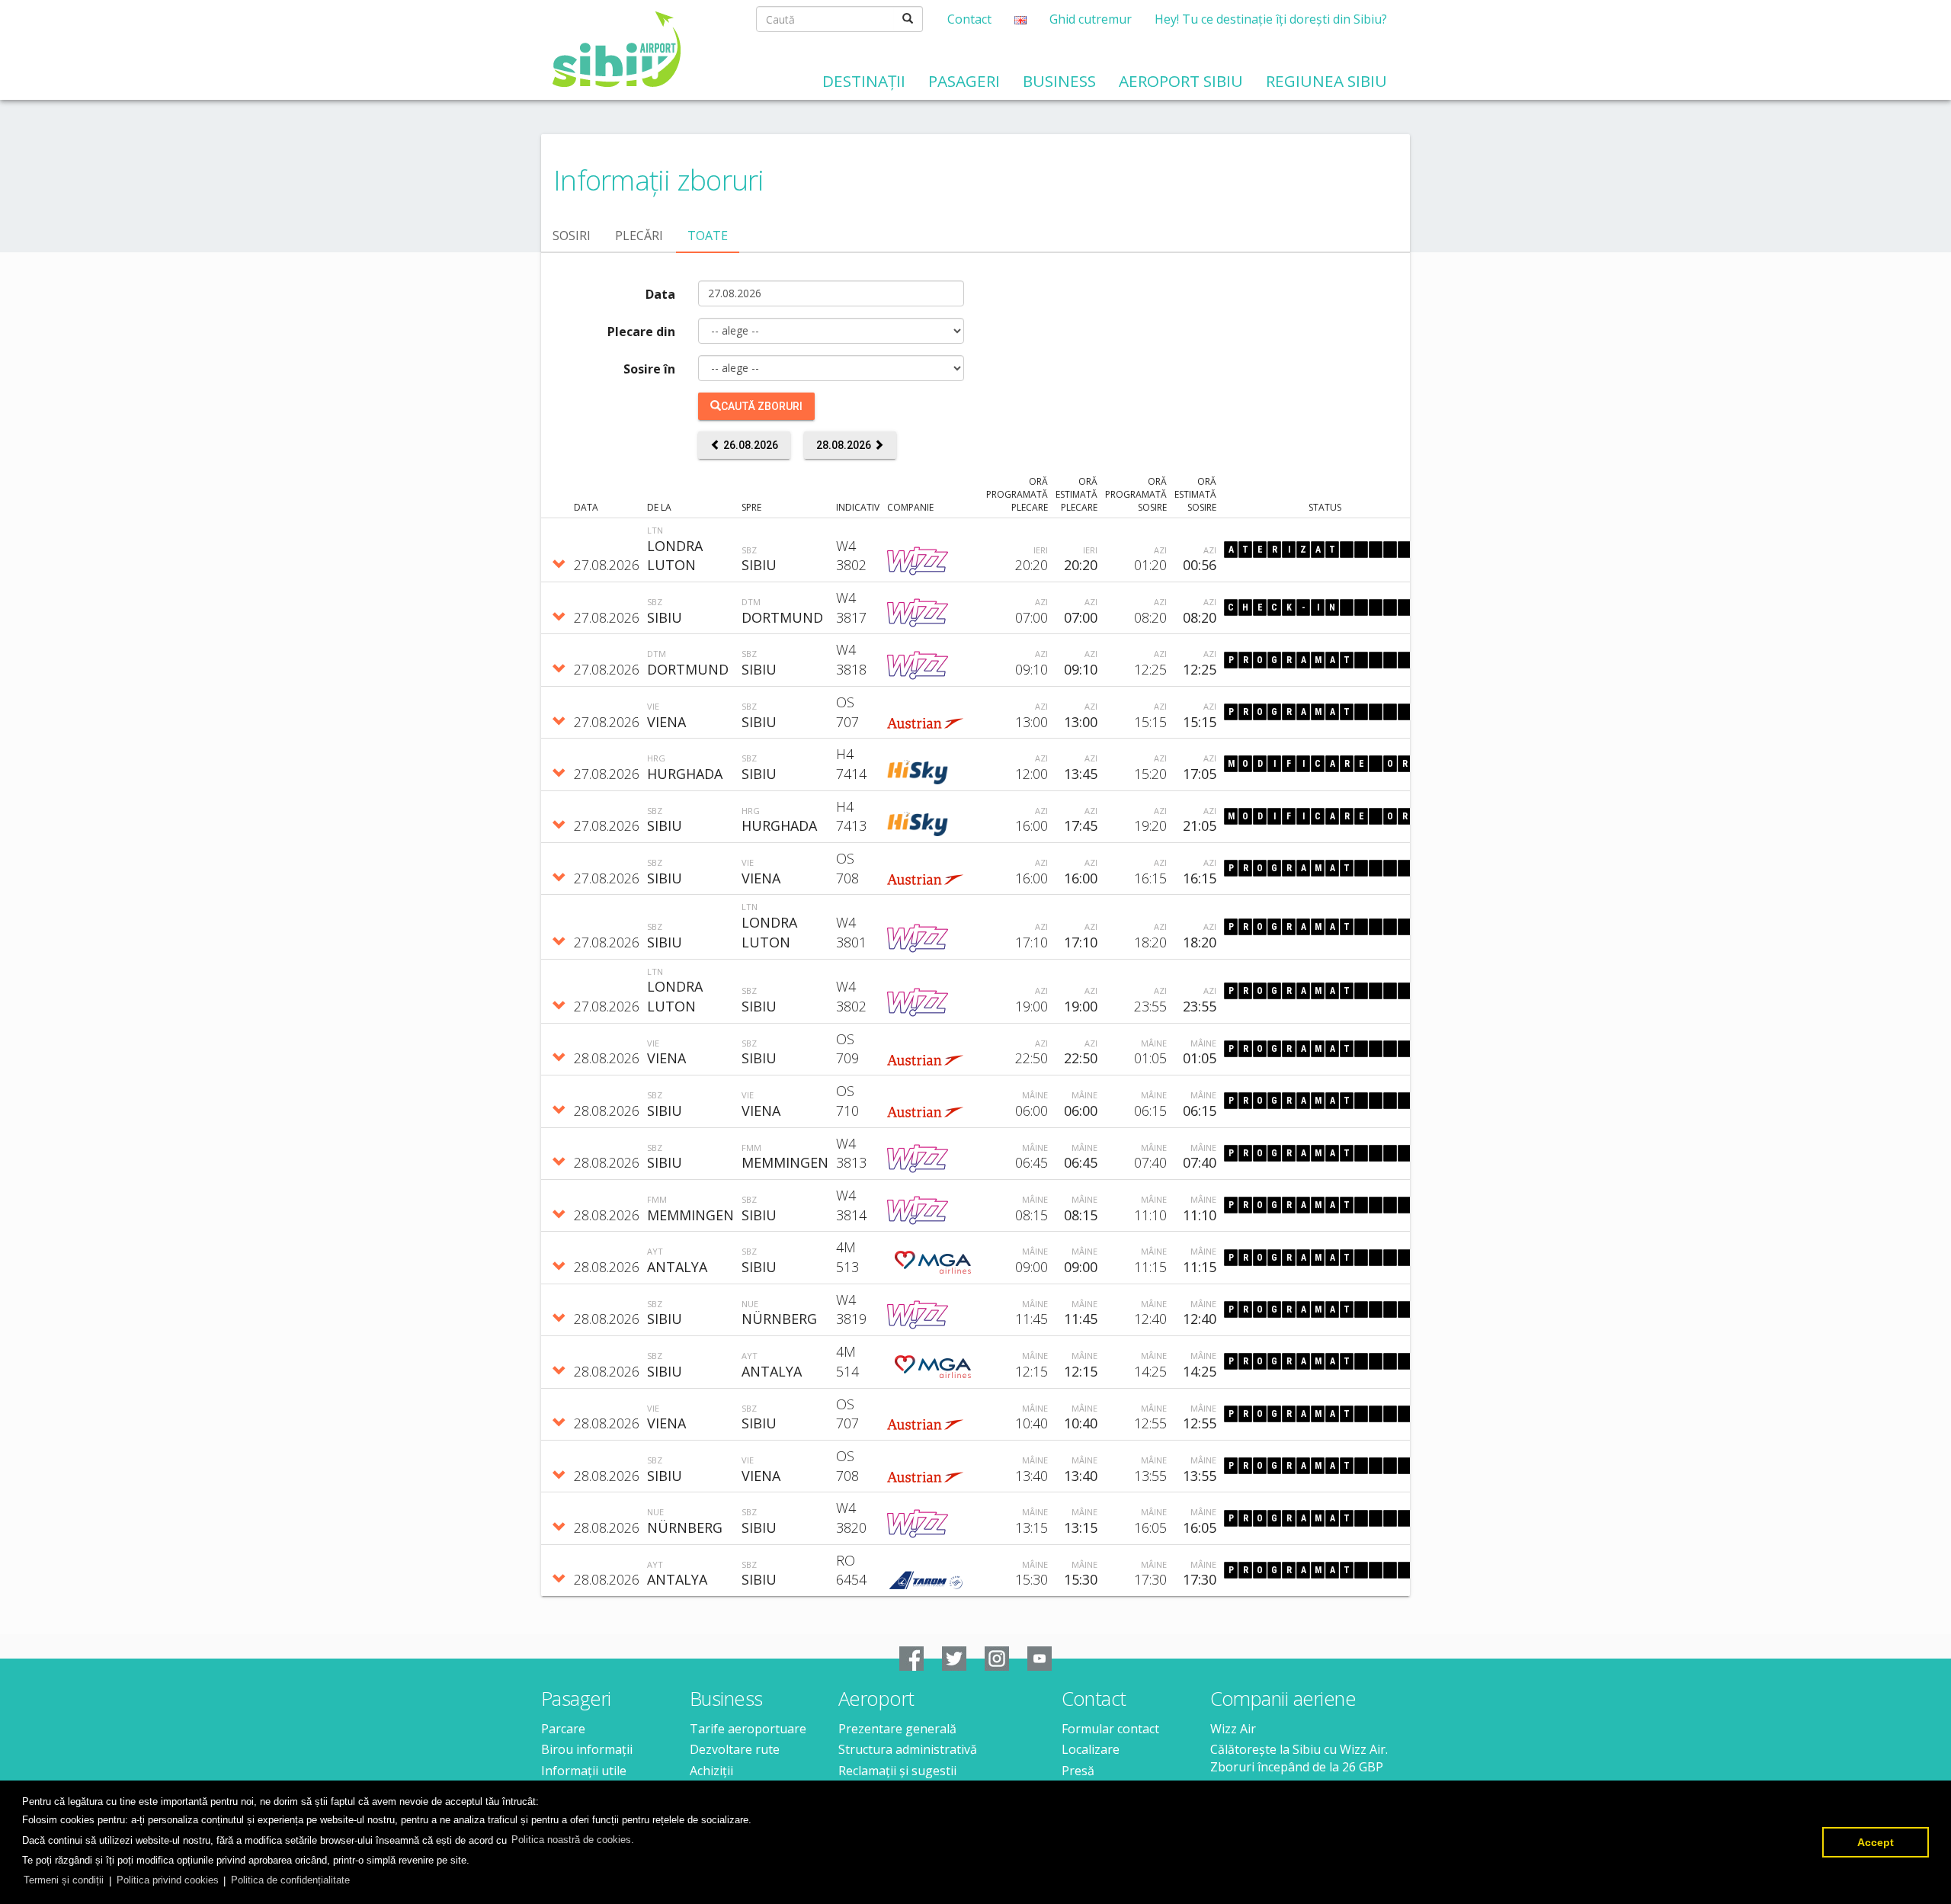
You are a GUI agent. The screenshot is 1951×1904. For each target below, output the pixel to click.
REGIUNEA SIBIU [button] (1326, 81)
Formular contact (1110, 1729)
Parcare (563, 1729)
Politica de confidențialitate (290, 1880)
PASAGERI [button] (964, 81)
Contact (969, 19)
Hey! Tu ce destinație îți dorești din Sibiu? (1271, 19)
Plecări (639, 236)
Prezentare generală (897, 1729)
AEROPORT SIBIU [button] (1181, 81)
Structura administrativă (908, 1749)
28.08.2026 (845, 445)
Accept (1876, 1842)
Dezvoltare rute (735, 1749)
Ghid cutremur (1091, 19)
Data (660, 294)
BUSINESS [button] (1059, 81)
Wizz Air (1233, 1729)
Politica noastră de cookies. (573, 1840)
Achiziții (711, 1771)
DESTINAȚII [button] (864, 81)
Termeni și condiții (64, 1880)
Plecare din (641, 332)
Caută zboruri (762, 406)
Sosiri (572, 236)
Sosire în (649, 369)
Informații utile (584, 1771)
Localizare (1091, 1749)
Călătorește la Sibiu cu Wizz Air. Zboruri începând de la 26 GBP (1299, 1758)
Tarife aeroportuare (748, 1729)
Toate (708, 236)
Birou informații (587, 1749)
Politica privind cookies (168, 1880)
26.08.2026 (750, 445)
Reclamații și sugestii (897, 1771)
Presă (1078, 1771)
